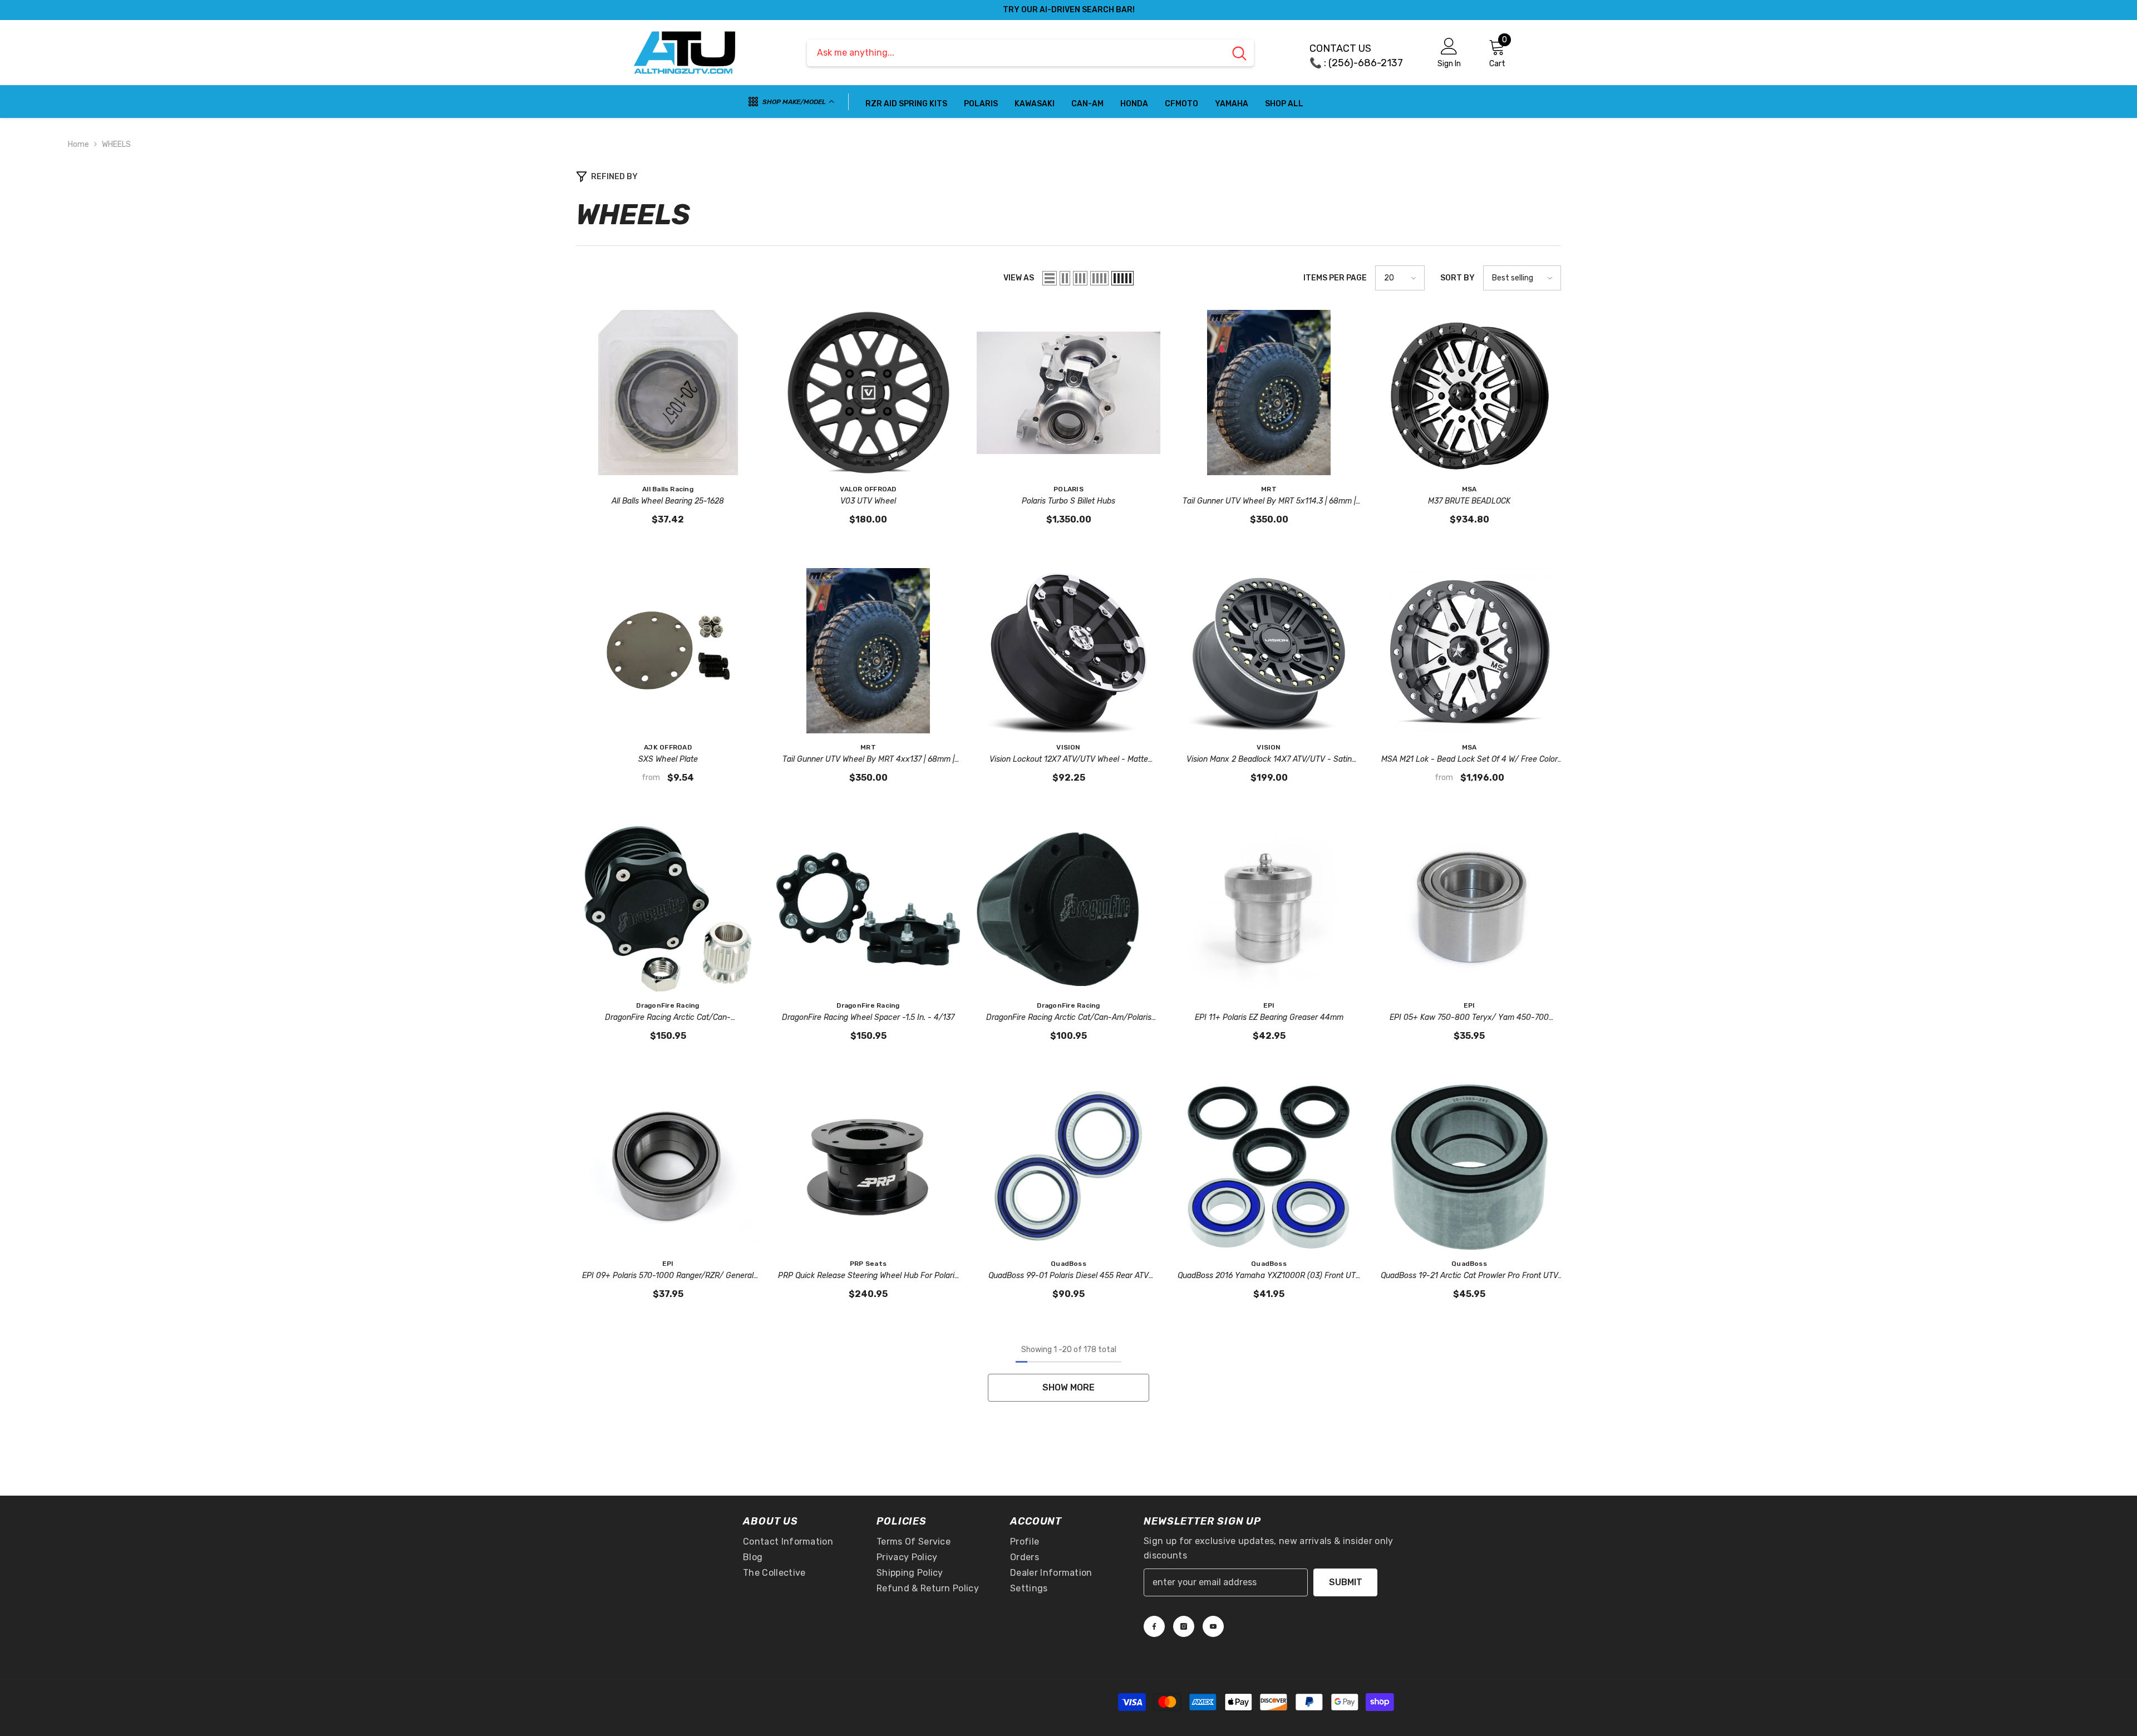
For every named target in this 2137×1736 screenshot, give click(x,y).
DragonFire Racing (668, 1005)
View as (1019, 278)
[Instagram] (1184, 1626)
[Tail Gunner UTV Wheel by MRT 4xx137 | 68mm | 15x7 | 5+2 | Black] (868, 651)
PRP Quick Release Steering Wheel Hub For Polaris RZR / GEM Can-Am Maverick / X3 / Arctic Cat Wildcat (868, 1276)
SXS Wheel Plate (668, 759)
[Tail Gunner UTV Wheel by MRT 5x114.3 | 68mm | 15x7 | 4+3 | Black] (1269, 393)
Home (78, 144)
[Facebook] (1154, 1626)
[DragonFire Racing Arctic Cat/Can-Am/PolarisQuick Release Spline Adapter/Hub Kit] (668, 909)
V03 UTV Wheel (868, 501)
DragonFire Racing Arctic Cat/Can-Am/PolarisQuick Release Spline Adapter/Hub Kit (668, 1018)
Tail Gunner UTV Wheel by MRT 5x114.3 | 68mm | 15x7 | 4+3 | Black (1269, 502)
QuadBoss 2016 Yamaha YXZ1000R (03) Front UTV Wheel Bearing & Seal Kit (1269, 1276)
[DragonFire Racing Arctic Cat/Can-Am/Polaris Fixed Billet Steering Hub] (1068, 909)
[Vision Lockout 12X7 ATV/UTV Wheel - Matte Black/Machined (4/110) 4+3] (1068, 651)
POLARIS (1068, 489)
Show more (1068, 1387)
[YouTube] (1213, 1626)
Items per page (1335, 278)
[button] (1050, 278)
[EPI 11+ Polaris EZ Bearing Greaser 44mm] (1269, 909)
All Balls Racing (668, 489)
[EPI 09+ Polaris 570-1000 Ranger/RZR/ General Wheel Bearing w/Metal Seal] (668, 1167)
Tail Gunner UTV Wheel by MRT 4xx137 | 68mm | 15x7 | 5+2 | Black (868, 760)
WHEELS (116, 144)
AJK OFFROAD (668, 747)
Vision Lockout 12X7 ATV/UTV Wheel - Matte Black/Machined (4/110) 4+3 (1069, 760)
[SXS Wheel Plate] (668, 651)
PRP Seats (868, 1264)
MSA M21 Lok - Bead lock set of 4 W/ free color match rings (1469, 760)
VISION (1068, 747)
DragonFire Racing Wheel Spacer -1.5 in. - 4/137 (868, 1017)
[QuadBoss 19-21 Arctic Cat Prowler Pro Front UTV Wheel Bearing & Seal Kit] (1469, 1167)
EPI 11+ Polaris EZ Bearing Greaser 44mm (1269, 1017)
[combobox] (1016, 53)
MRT (1269, 489)
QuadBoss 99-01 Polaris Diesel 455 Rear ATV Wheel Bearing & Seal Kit (1068, 1276)
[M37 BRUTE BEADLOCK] (1469, 393)
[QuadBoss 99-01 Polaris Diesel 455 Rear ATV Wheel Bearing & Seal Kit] (1068, 1167)
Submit (1346, 1582)
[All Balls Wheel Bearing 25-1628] (668, 393)
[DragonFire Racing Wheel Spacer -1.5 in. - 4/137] (868, 909)
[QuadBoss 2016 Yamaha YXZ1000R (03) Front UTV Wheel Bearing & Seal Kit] (1269, 1167)
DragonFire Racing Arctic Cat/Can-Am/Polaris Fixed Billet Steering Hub (1069, 1018)
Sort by (1458, 278)
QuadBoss (1068, 1264)
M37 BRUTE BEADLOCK (1469, 501)
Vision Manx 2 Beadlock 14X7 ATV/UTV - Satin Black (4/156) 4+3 (1269, 760)
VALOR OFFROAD (868, 489)
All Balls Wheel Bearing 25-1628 (668, 501)
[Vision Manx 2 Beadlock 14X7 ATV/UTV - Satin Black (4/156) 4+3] (1269, 651)
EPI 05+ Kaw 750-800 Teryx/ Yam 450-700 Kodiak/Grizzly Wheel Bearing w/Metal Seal (1469, 1018)
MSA (1469, 489)
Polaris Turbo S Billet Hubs (1068, 501)
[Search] (1030, 53)
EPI (1269, 1005)
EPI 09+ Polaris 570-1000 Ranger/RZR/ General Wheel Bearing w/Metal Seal (668, 1276)
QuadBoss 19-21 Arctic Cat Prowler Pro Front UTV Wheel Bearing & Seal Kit (1469, 1276)
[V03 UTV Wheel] (868, 393)
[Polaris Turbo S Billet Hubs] (1068, 393)
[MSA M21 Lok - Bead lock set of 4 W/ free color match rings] (1469, 651)
